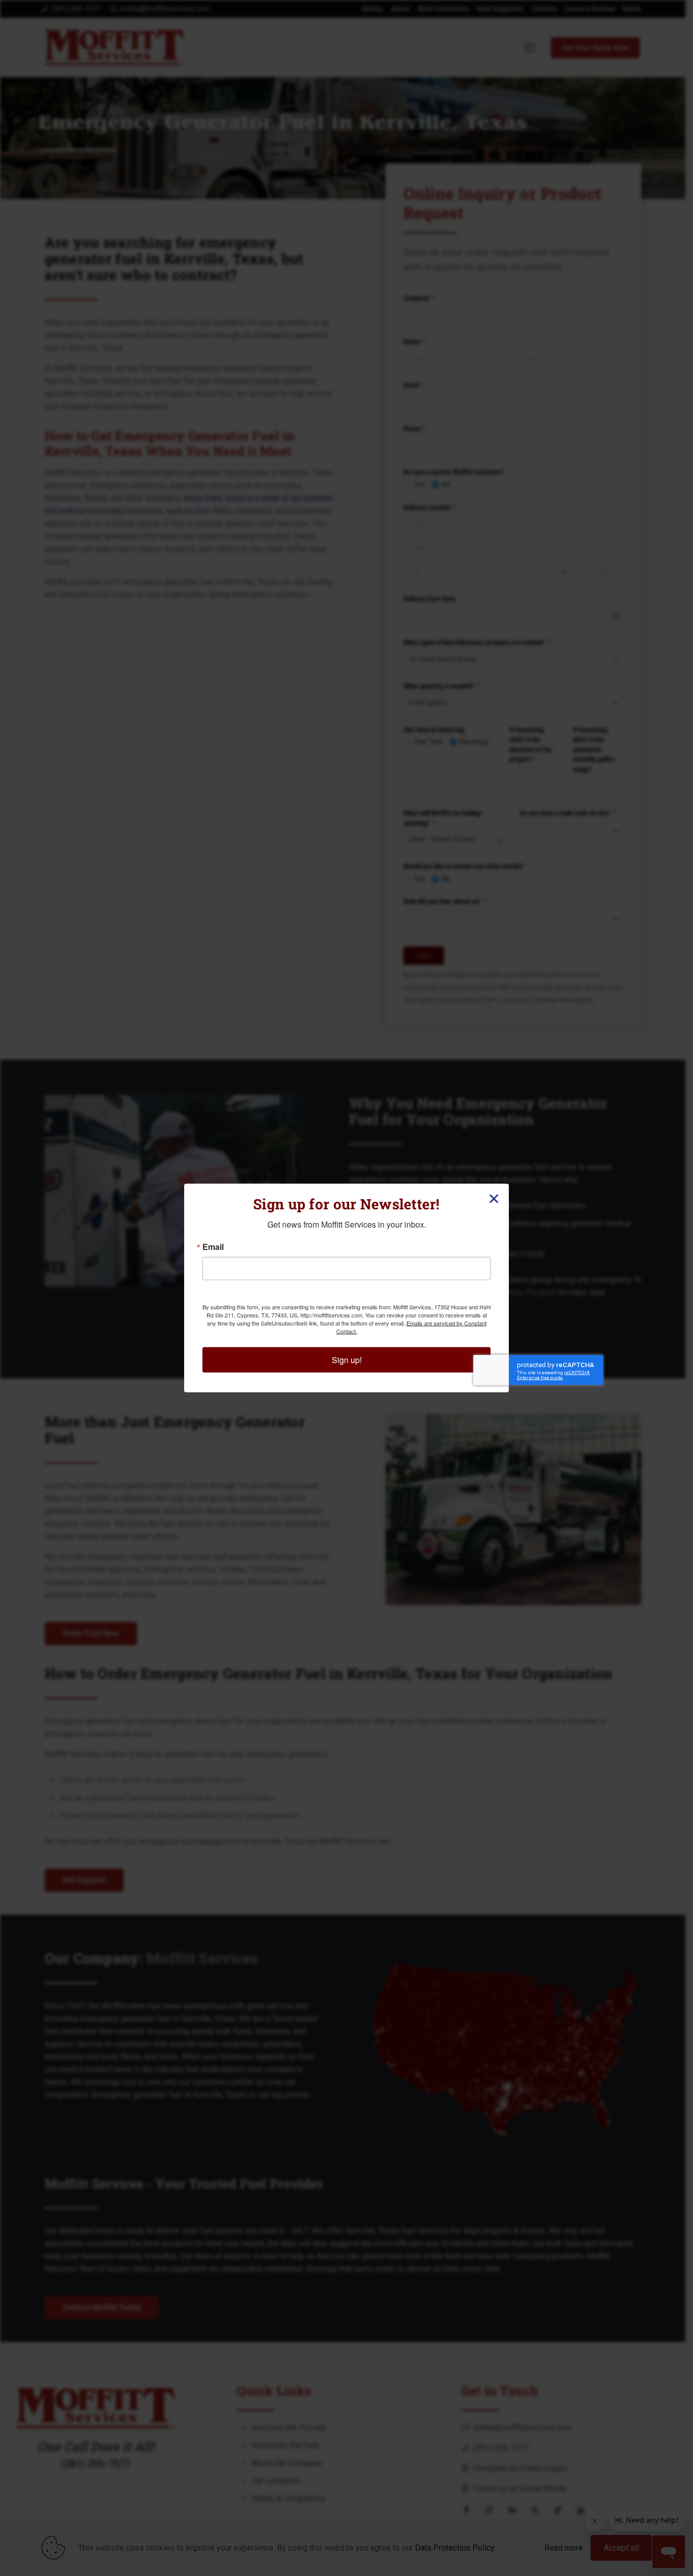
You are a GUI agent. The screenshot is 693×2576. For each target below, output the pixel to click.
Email (213, 1247)
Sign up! (347, 1360)
